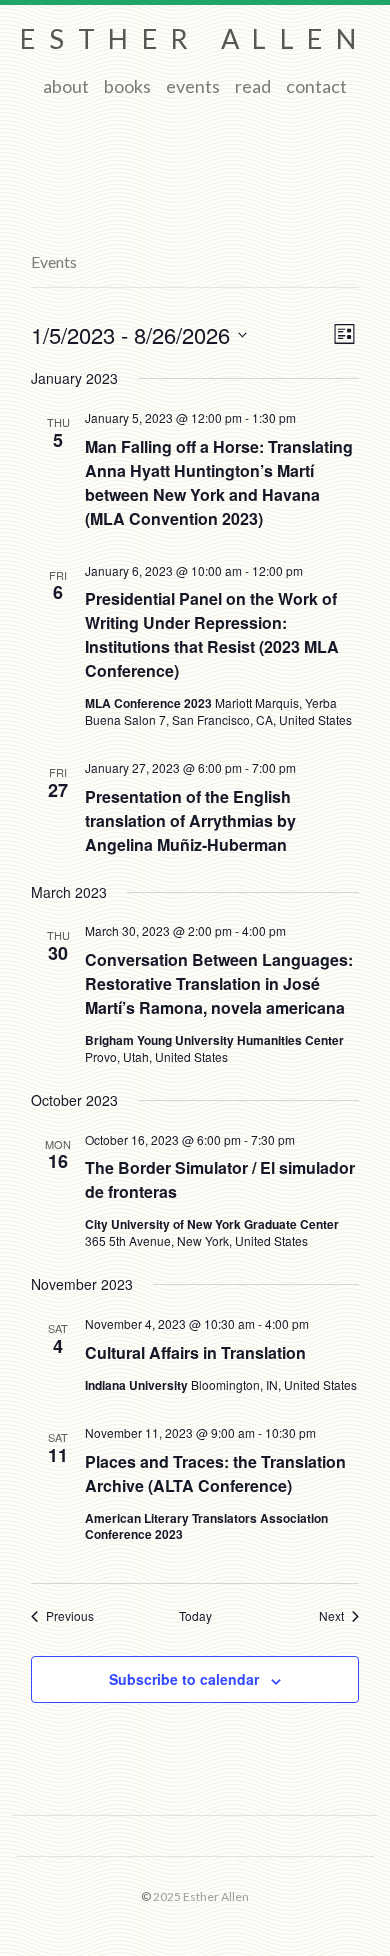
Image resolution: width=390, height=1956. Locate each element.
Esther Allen (194, 38)
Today (195, 1616)
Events (193, 86)
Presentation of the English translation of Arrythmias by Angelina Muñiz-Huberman (190, 820)
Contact (316, 86)
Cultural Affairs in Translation (195, 1352)
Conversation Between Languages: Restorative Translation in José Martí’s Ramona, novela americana (219, 983)
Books (127, 86)
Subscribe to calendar (184, 1679)
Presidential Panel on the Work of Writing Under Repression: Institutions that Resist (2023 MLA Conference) (212, 634)
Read (253, 86)
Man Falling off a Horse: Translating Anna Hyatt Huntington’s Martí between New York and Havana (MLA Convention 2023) (219, 482)
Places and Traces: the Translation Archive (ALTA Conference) (215, 1473)
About (66, 86)
